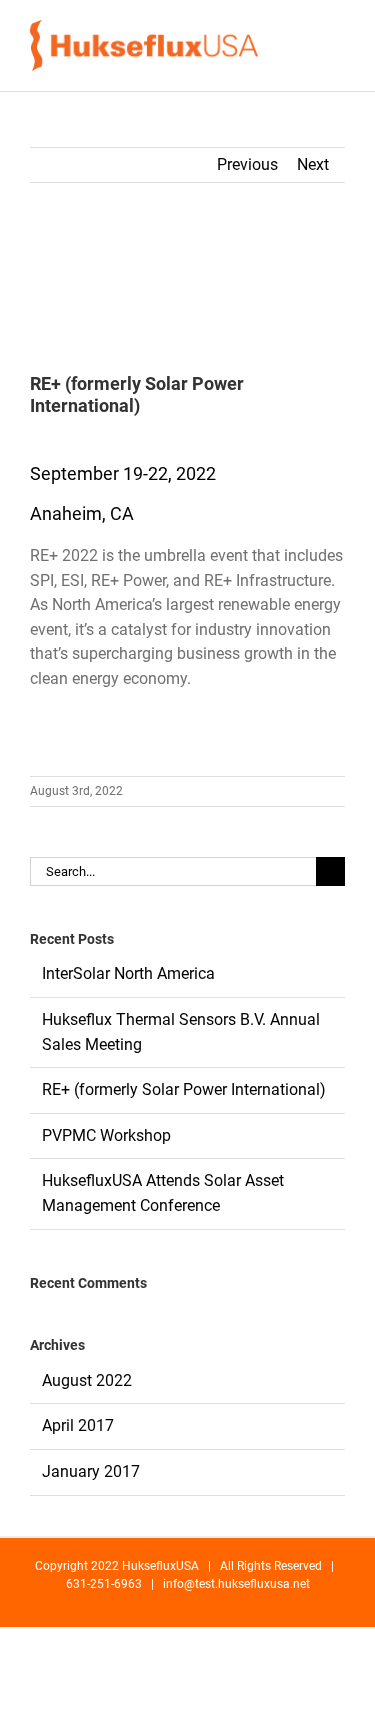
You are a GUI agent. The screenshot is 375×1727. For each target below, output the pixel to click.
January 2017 (91, 1471)
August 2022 (87, 1380)
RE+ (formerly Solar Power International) (184, 1089)
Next (313, 164)
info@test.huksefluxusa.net (236, 1584)
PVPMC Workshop (106, 1135)
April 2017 (78, 1425)
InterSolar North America (128, 973)
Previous (247, 164)
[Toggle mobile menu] (337, 45)
